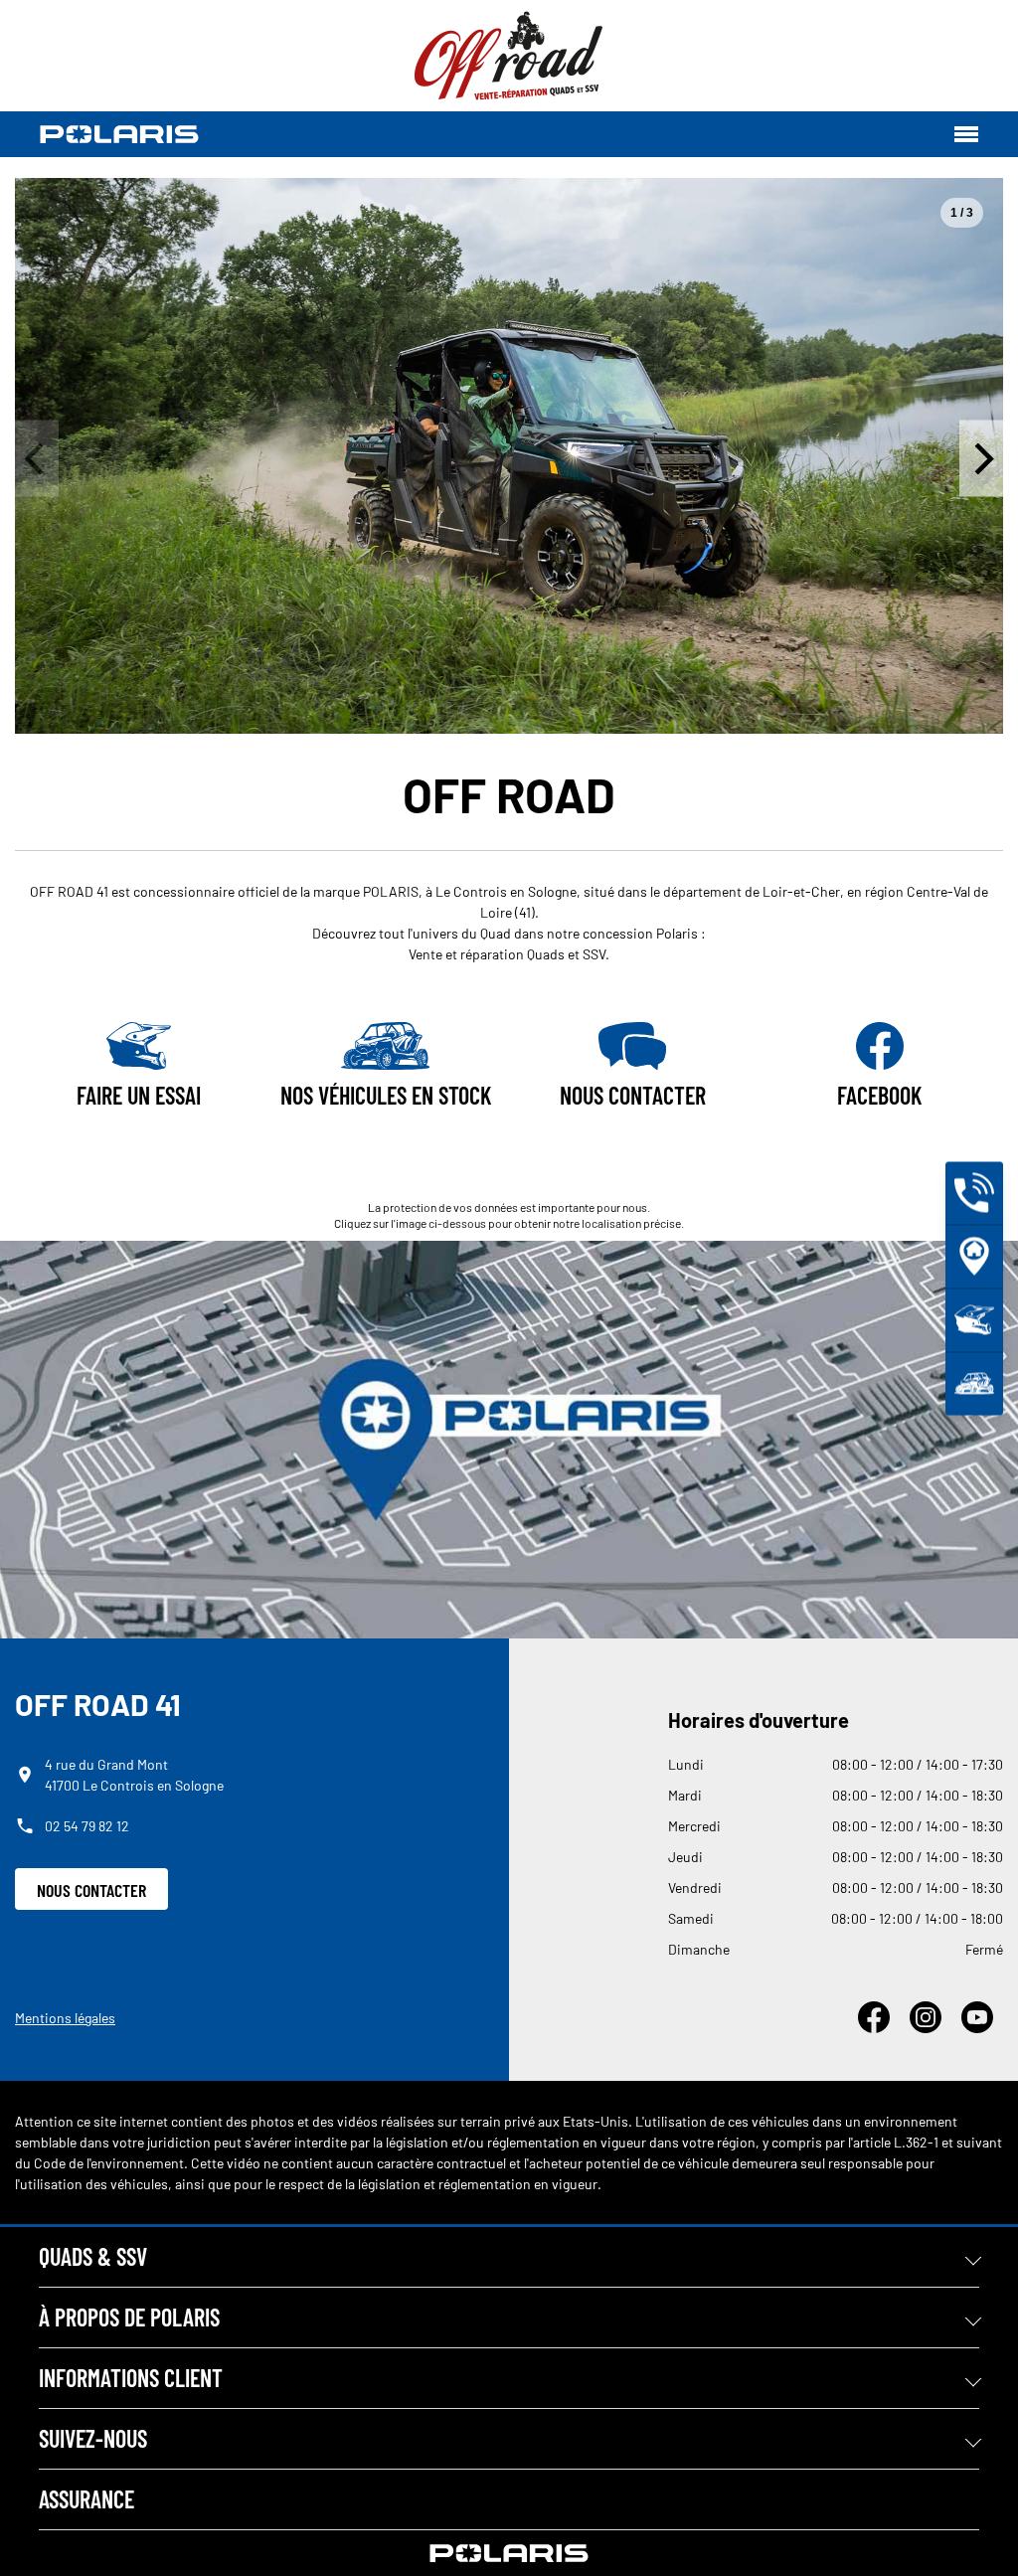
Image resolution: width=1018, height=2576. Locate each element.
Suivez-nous (93, 2438)
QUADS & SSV (93, 2256)
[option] (509, 456)
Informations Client (131, 2378)
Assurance (86, 2499)
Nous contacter (91, 1890)
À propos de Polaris (129, 2317)
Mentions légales (65, 2018)
